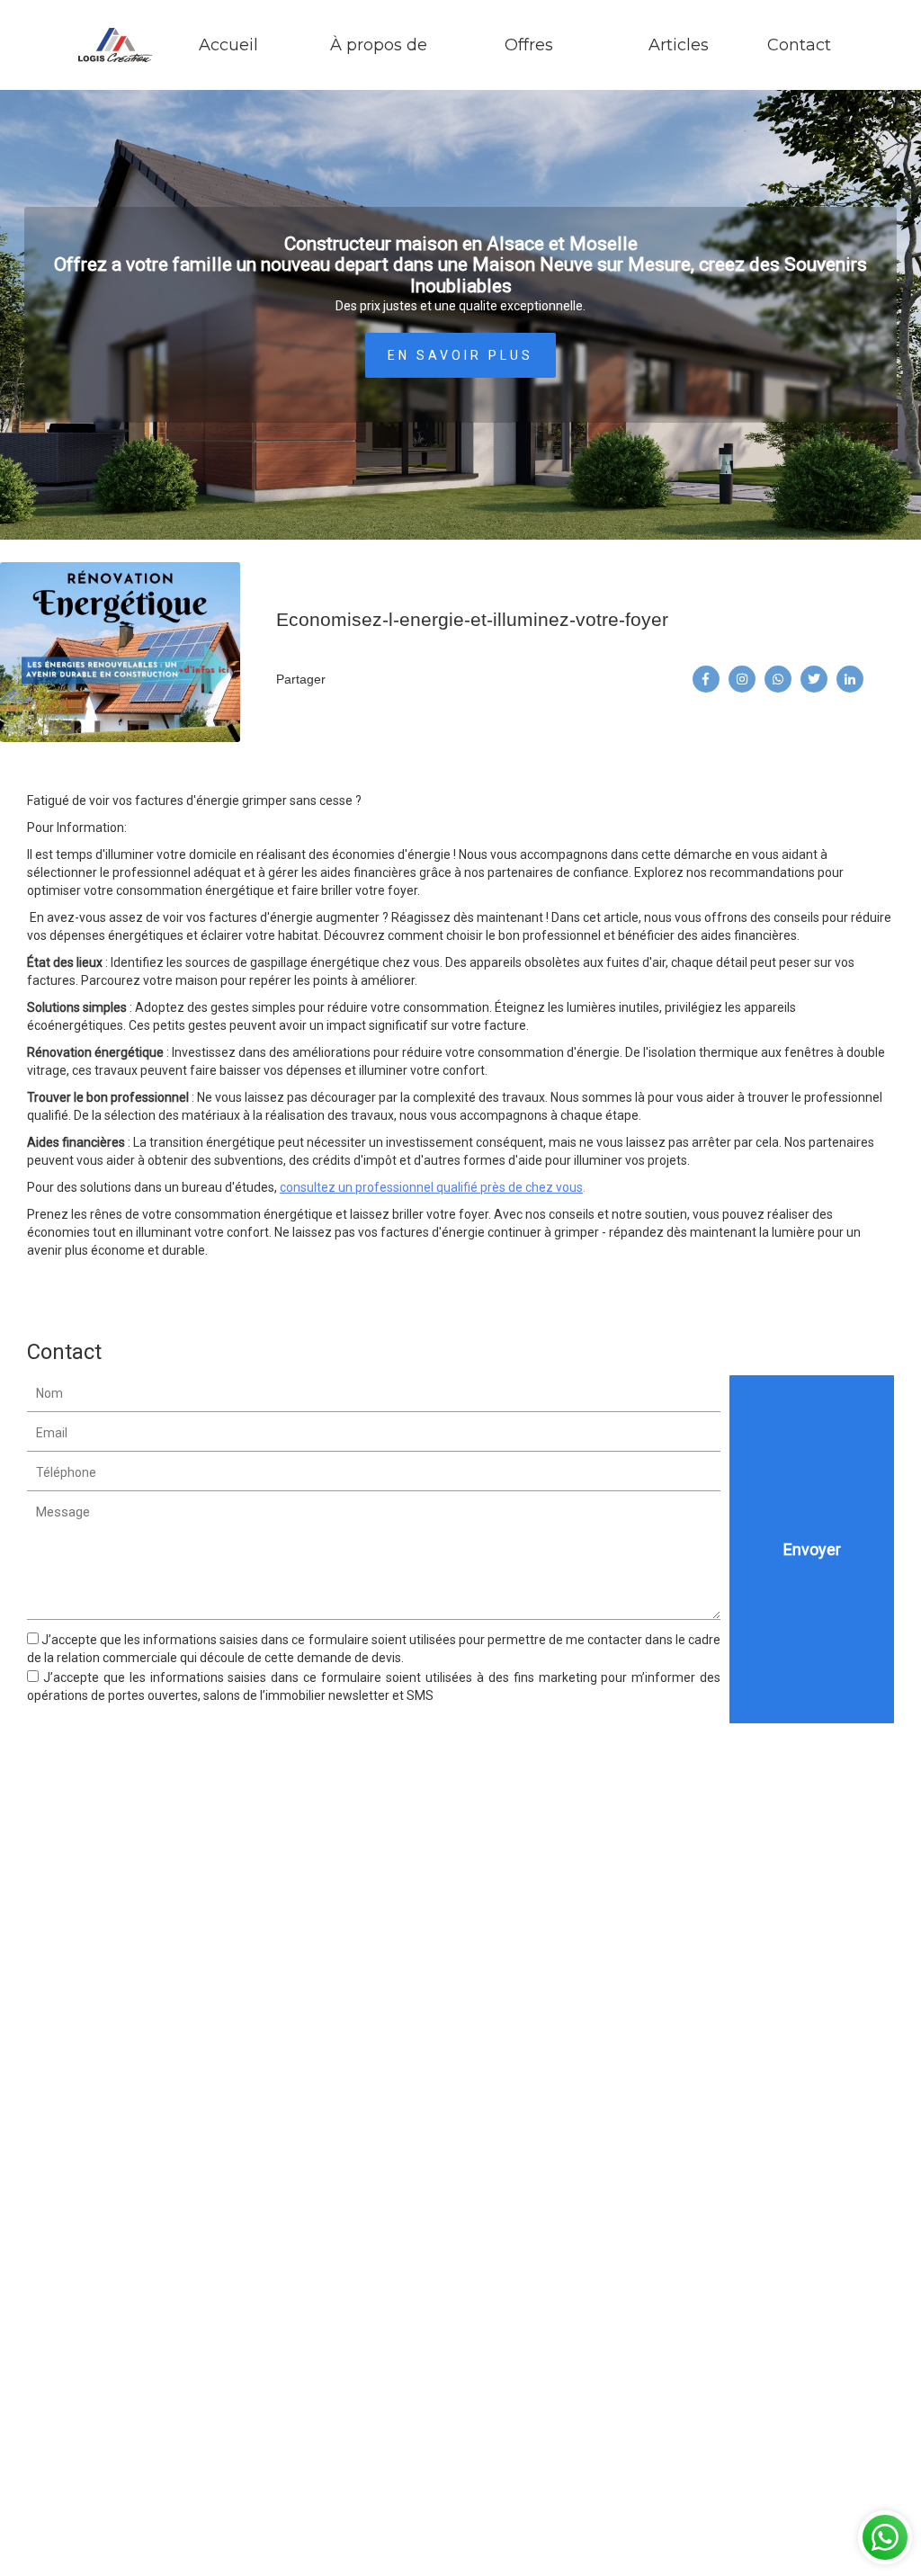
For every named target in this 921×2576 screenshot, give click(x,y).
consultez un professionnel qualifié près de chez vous (431, 1187)
